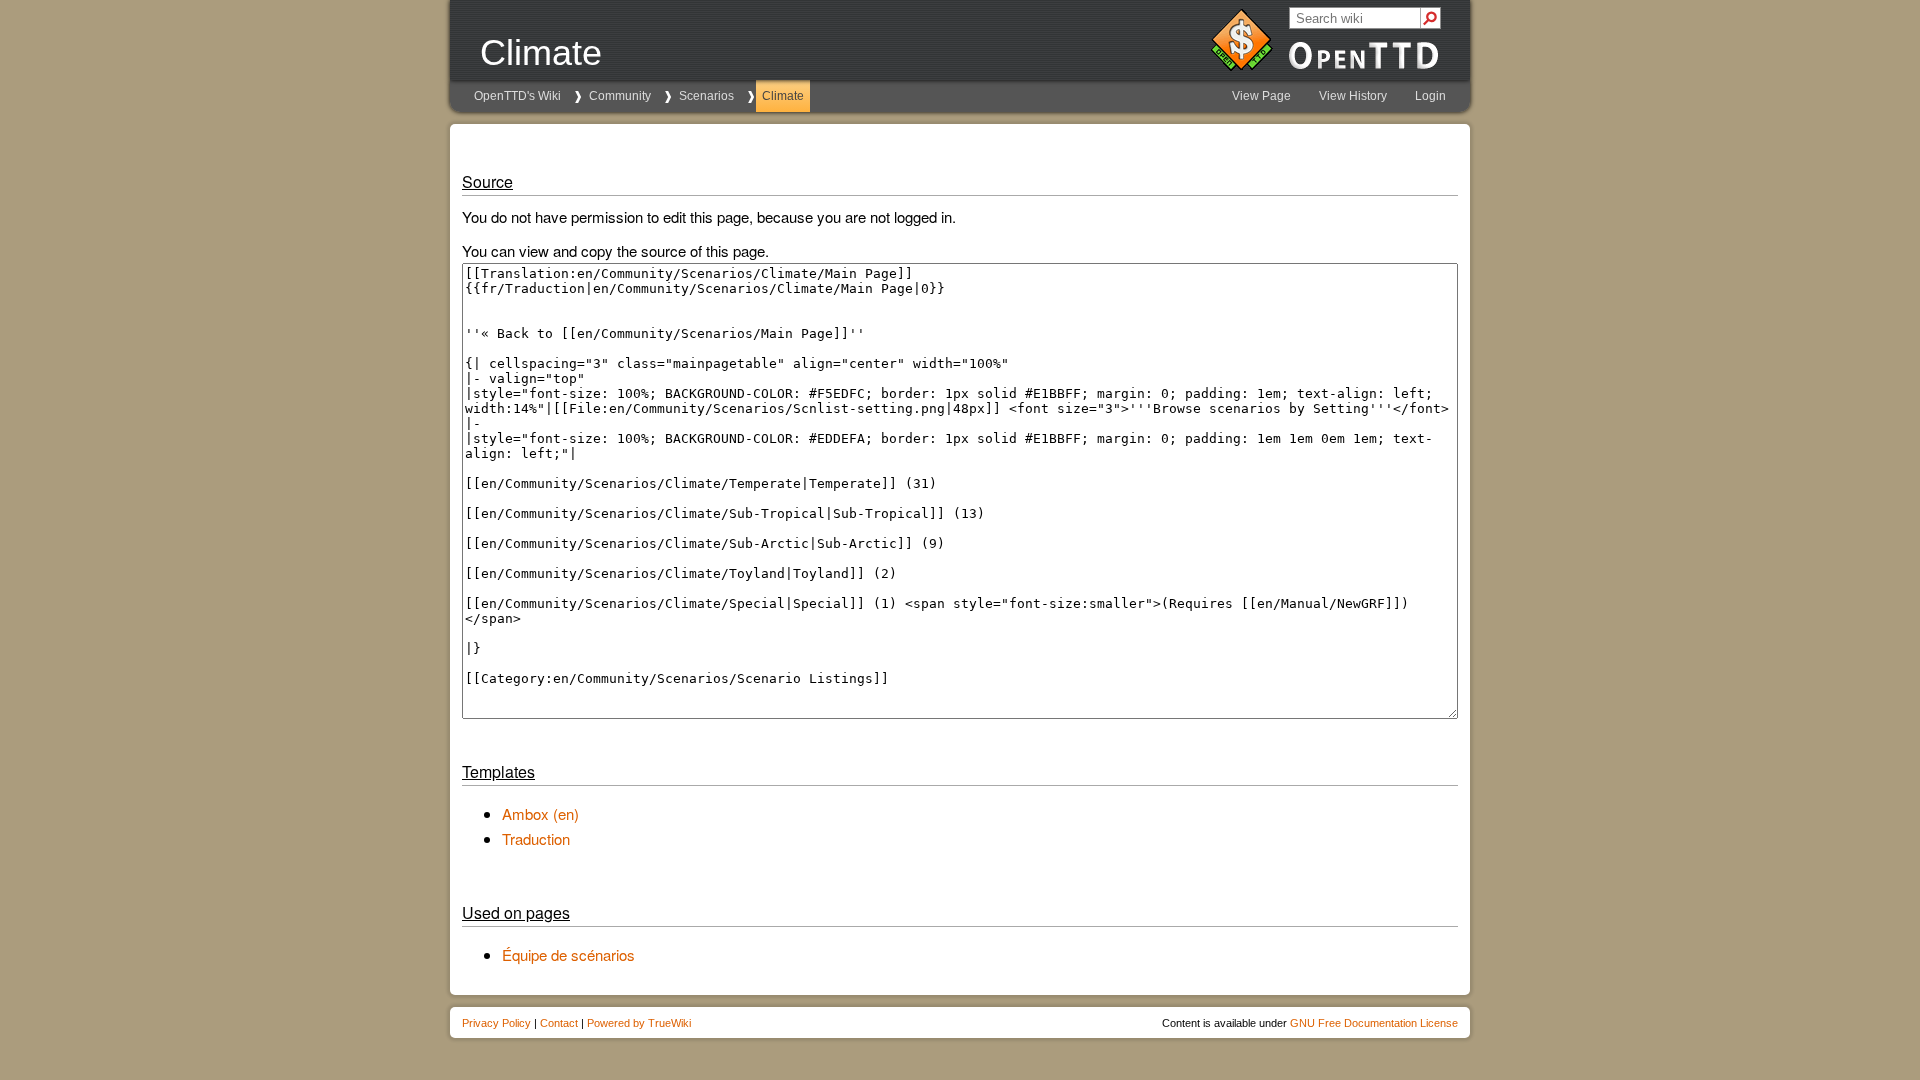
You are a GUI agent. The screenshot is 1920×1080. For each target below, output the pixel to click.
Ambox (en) (540, 813)
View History (1353, 96)
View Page (1261, 96)
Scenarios (706, 96)
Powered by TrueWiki (639, 1023)
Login (1430, 96)
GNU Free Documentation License (1374, 1023)
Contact (559, 1023)
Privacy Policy (496, 1023)
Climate (783, 96)
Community (620, 96)
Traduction (536, 838)
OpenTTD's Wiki (517, 96)
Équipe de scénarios (568, 954)
